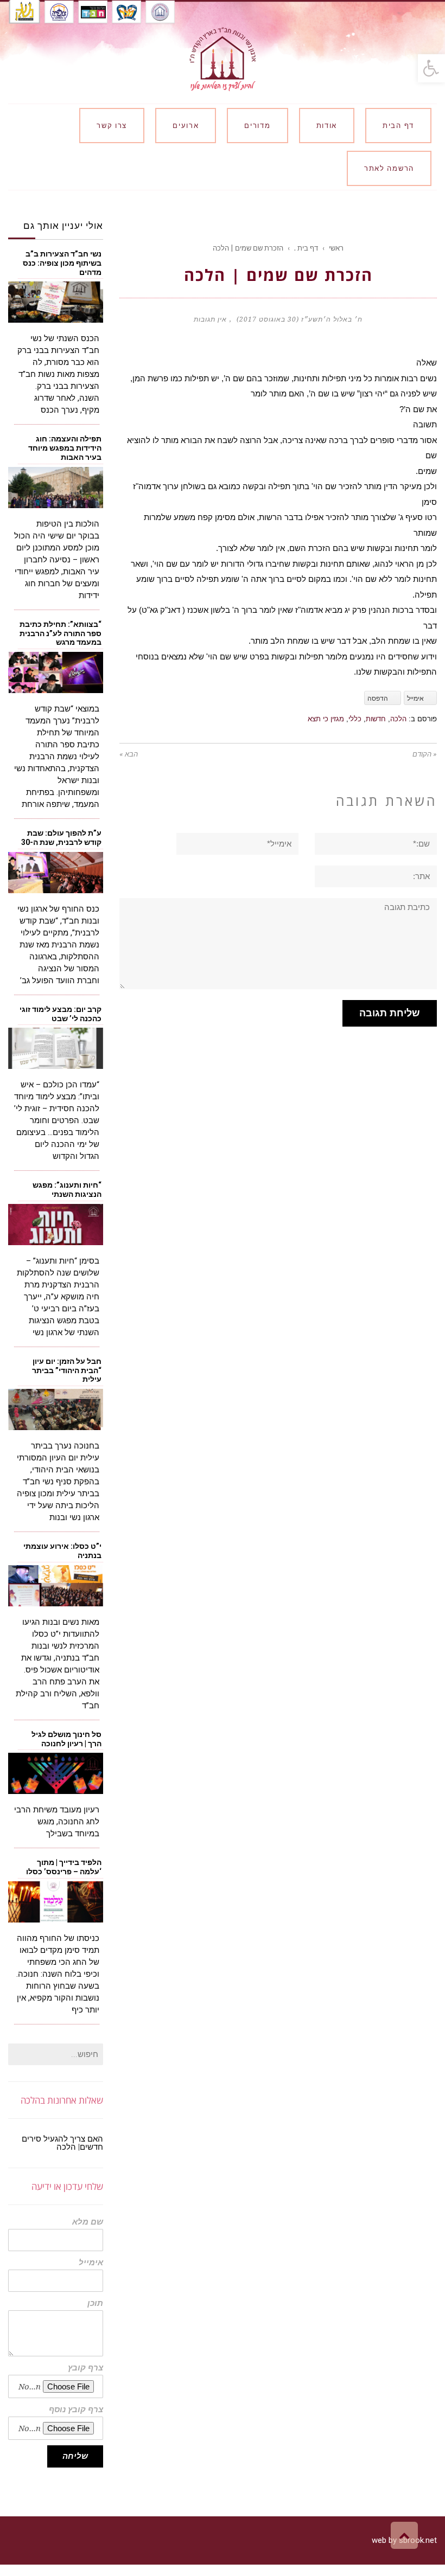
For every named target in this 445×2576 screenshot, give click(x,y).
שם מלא (88, 2222)
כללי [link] (355, 719)
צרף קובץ (85, 2368)
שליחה (75, 2456)
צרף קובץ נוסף (76, 2410)
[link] (431, 68)
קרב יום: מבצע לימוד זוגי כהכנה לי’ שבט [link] (61, 1014)
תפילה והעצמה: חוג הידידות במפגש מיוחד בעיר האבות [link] (65, 448)
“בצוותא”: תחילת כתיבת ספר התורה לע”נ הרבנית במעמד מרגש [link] (61, 633)
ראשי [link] (336, 248)
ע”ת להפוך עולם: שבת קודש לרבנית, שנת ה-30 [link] (61, 838)
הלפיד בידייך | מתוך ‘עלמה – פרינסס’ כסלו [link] (64, 1867)
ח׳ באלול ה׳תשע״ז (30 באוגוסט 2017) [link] (300, 319)
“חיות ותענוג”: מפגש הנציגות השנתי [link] (67, 1190)
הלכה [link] (398, 719)
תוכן (95, 2303)
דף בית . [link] (306, 248)
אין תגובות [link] (210, 319)
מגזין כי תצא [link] (326, 719)
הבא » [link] (129, 754)
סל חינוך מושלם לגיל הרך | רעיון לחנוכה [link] (66, 1739)
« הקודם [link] (425, 754)
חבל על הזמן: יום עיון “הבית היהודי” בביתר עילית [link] (67, 1370)
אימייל (91, 2263)
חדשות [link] (376, 719)
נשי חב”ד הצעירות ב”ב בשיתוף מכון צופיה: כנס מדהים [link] (62, 263)
